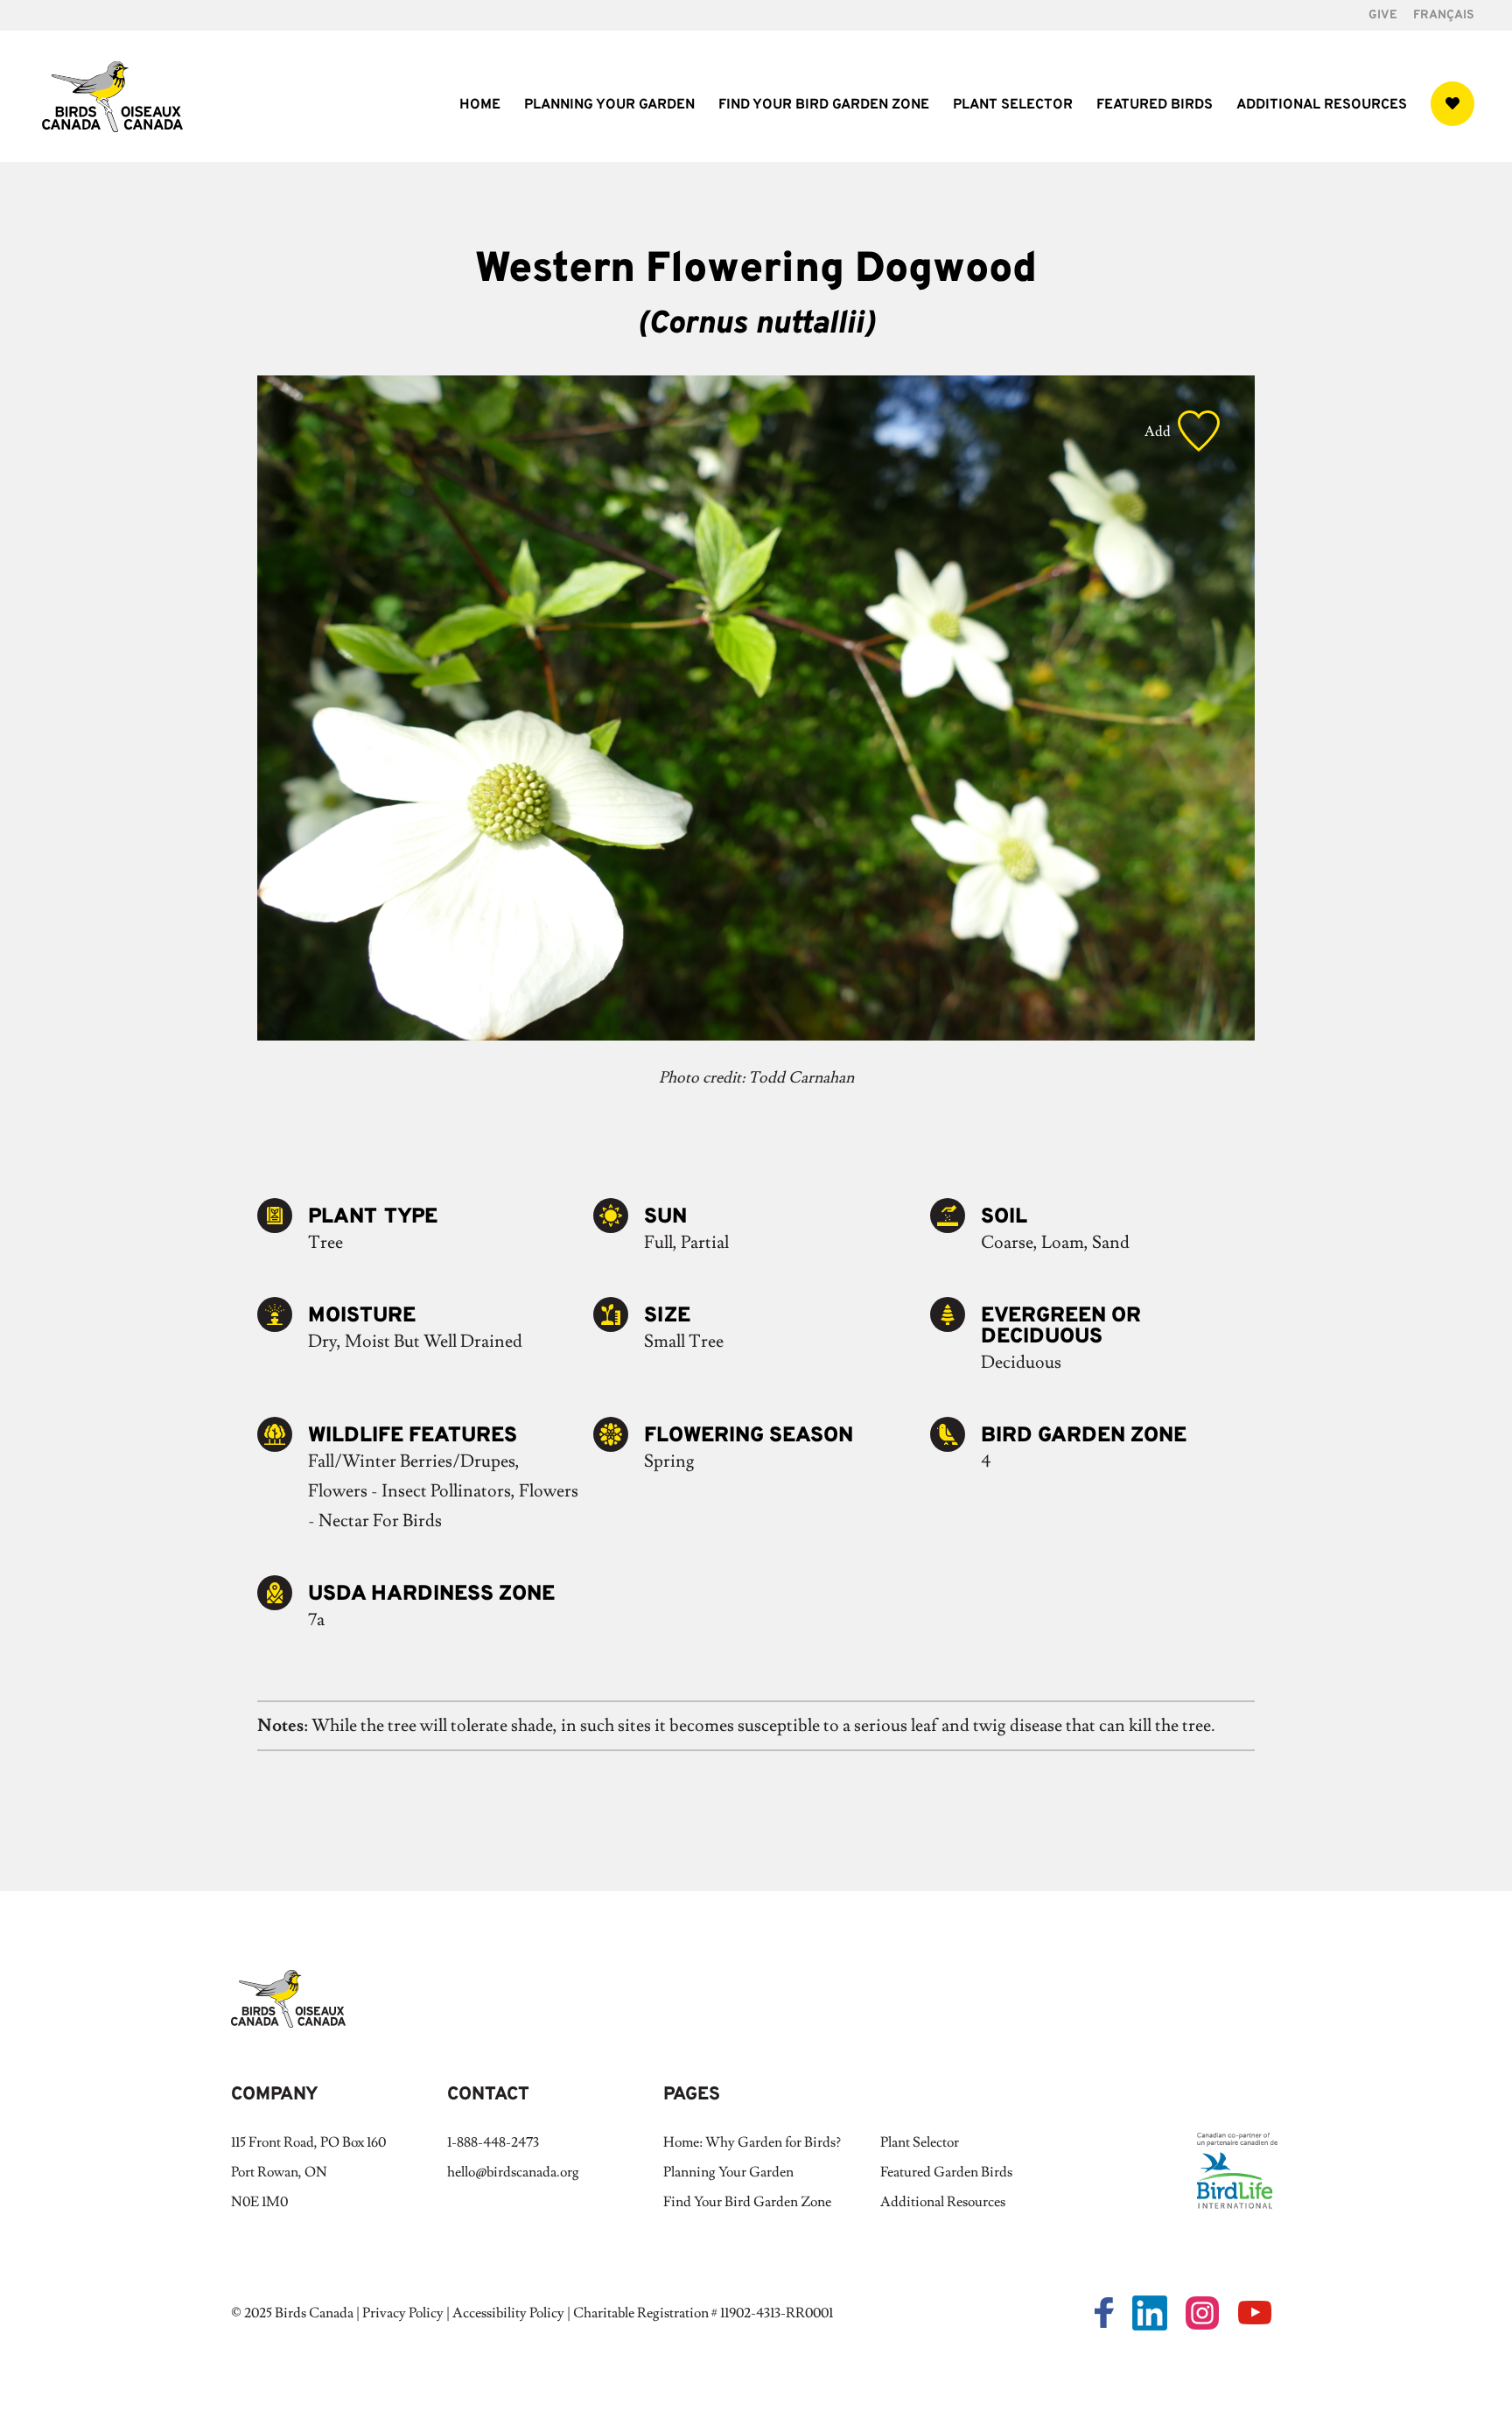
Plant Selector (1013, 106)
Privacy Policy (403, 2313)
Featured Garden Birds (946, 2172)
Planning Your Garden (609, 106)
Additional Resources (1322, 106)
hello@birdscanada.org (513, 2172)
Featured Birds (1155, 106)
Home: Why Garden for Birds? (752, 2142)
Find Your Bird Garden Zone (824, 106)
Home (480, 106)
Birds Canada (314, 2313)
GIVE (1383, 16)
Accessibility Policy (508, 2313)
